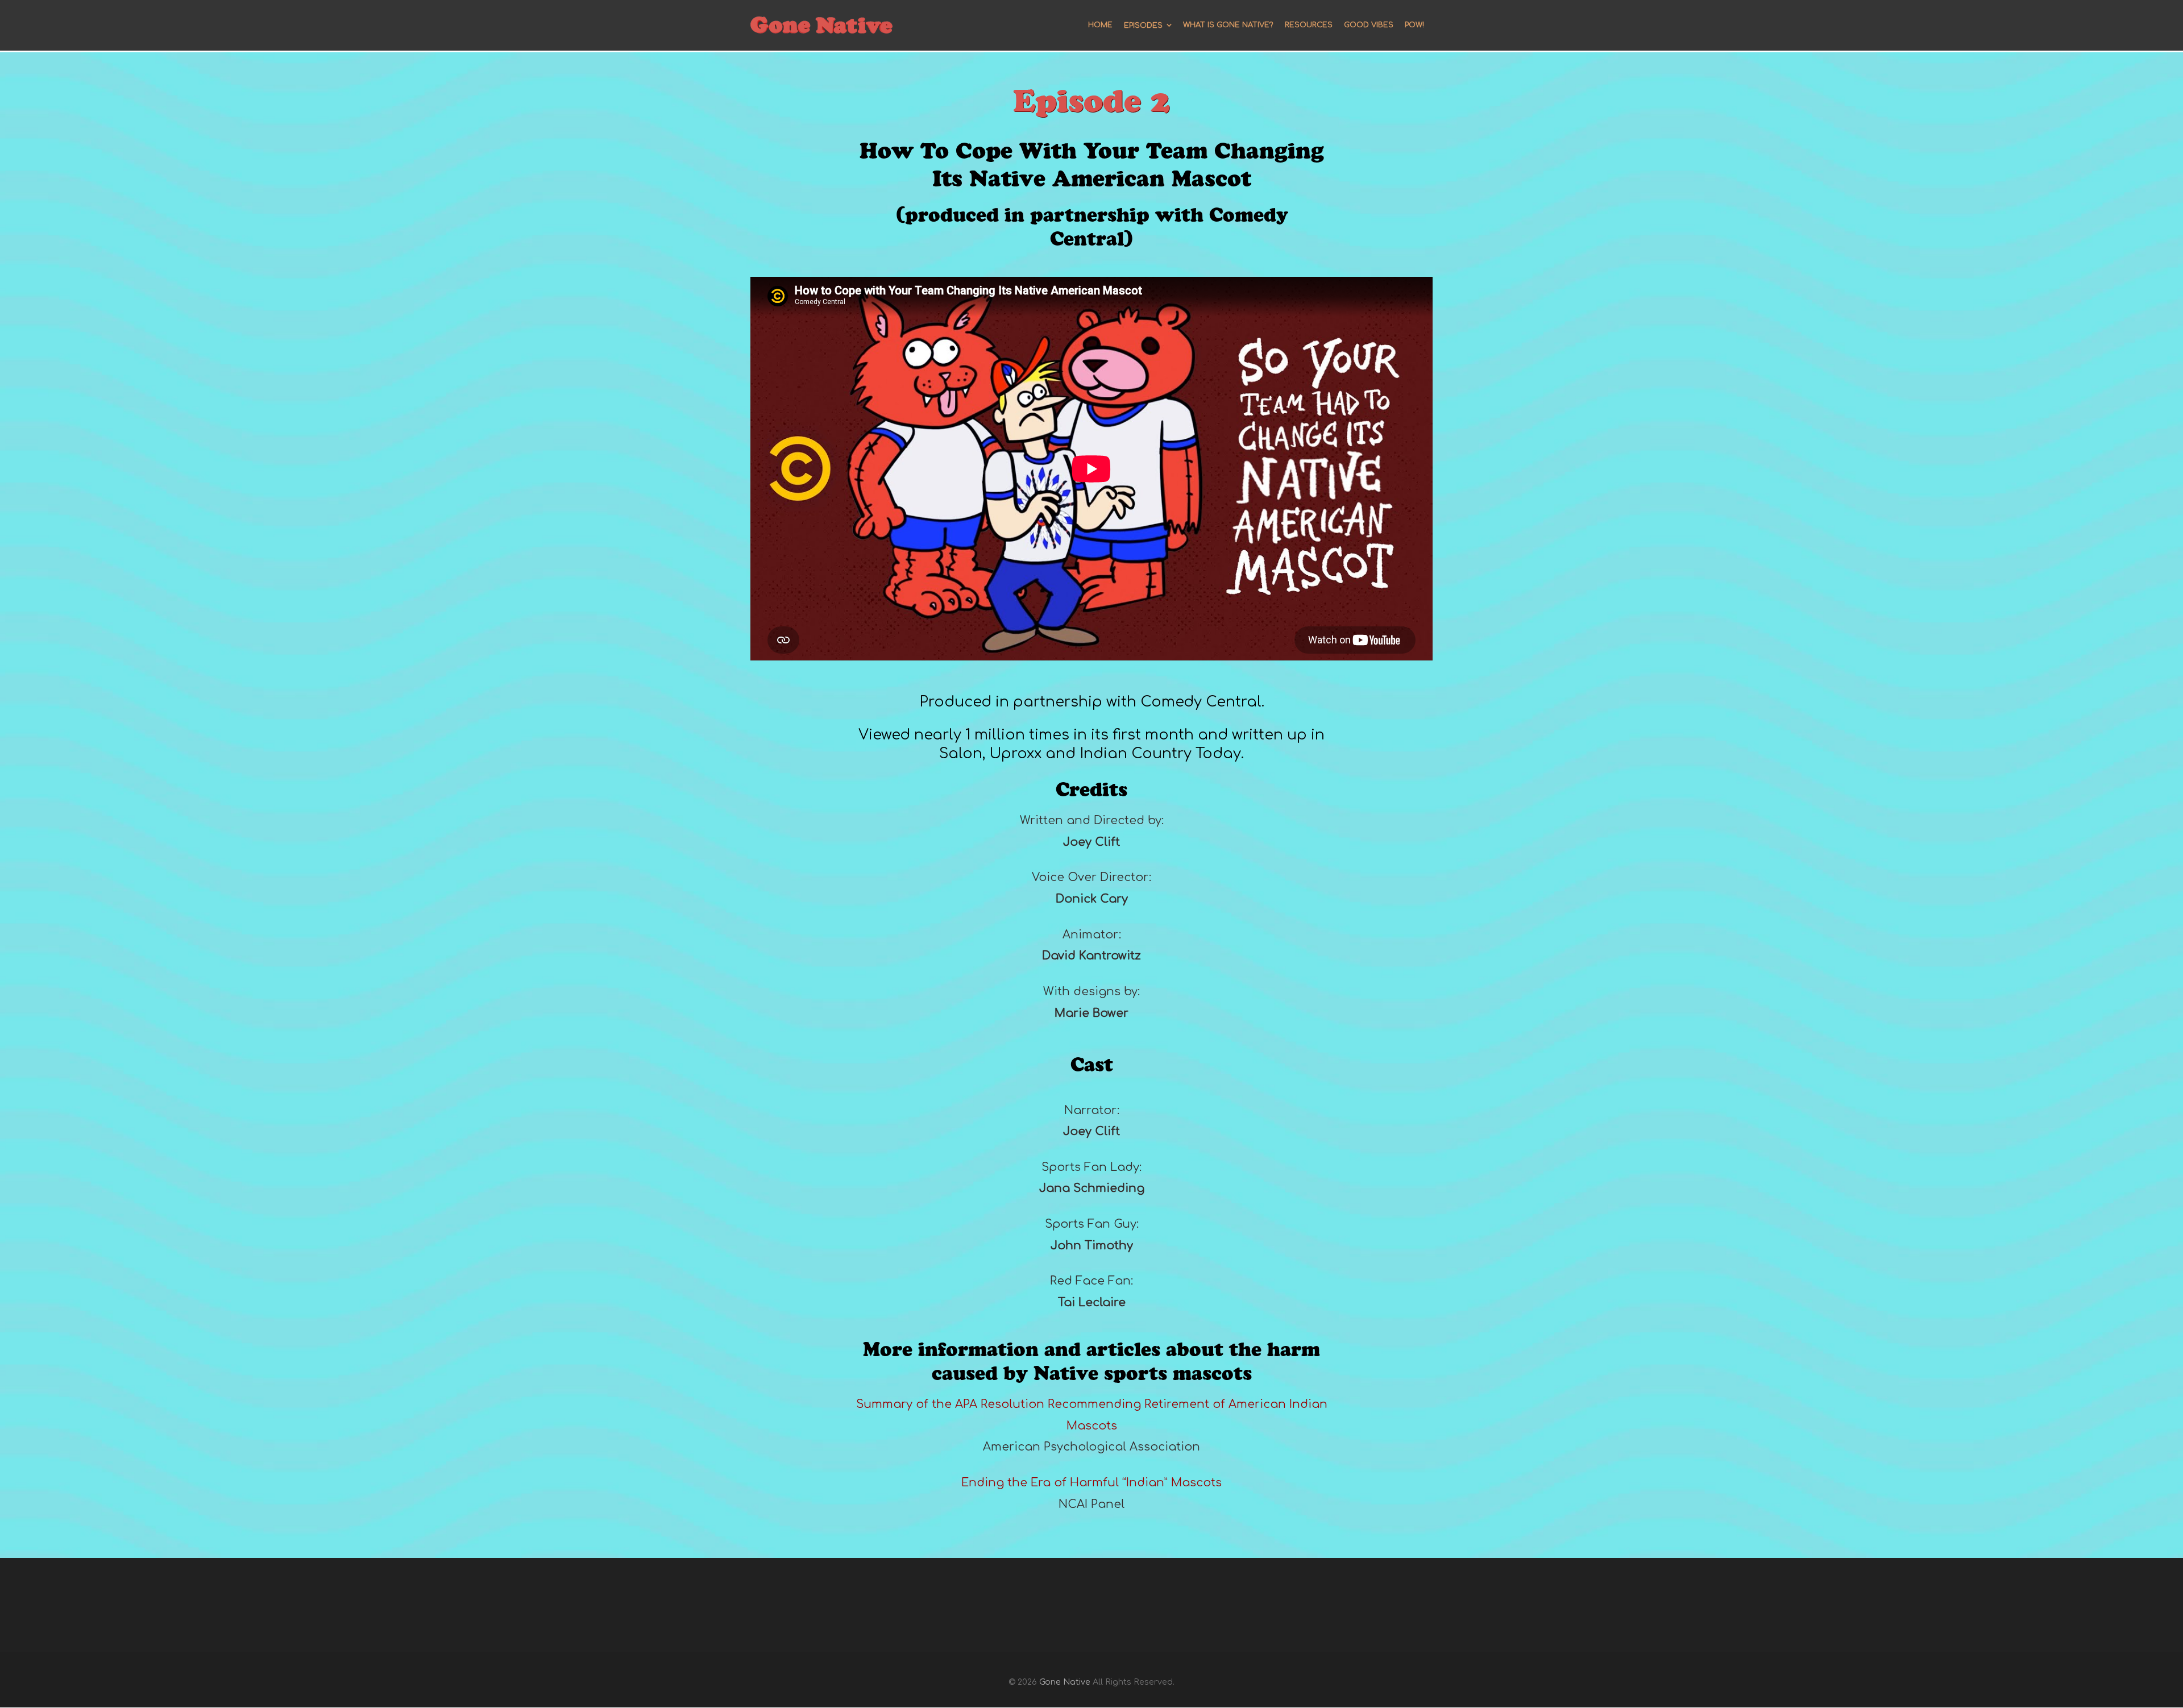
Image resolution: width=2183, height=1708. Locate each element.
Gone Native (1065, 1682)
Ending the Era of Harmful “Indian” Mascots (1091, 1483)
